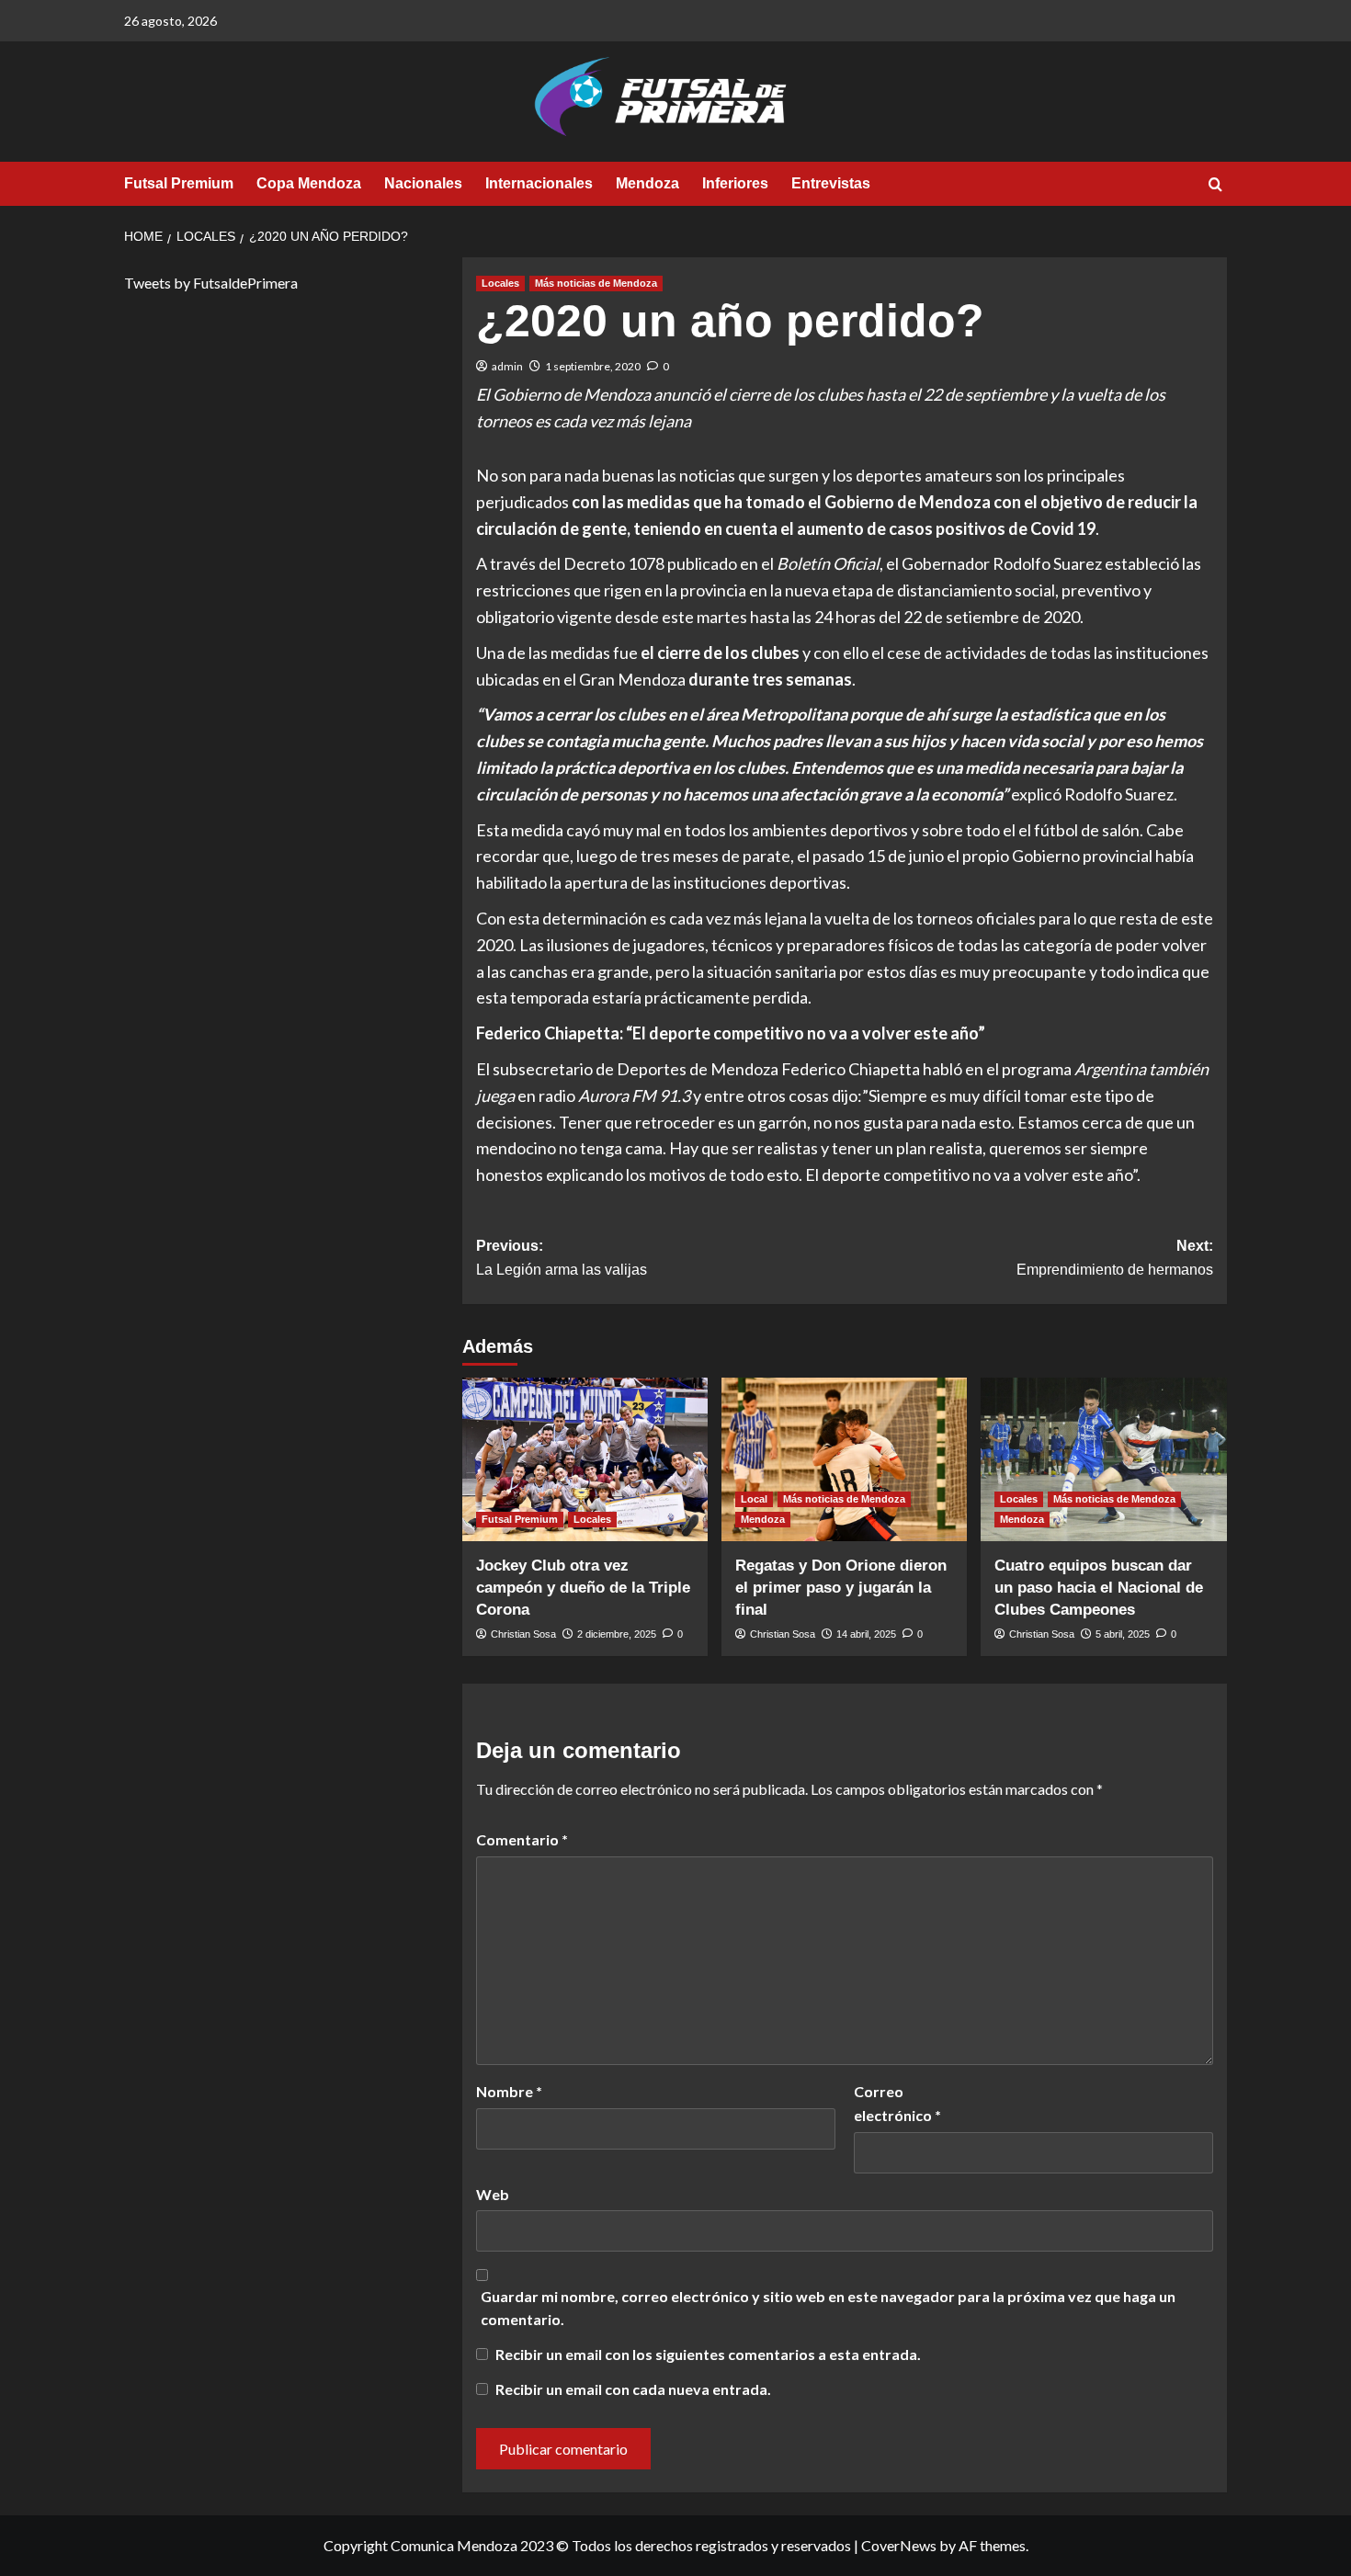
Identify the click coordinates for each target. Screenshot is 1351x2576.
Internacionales (539, 183)
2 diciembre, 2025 (617, 1634)
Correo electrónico (897, 2103)
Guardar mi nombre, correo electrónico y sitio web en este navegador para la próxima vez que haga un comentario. (828, 2308)
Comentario (522, 1839)
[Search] (1215, 185)
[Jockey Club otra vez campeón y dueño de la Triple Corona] (585, 1459)
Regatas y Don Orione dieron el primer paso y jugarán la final (841, 1588)
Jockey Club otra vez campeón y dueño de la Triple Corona (583, 1588)
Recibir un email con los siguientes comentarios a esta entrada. (708, 2354)
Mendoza (647, 183)
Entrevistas (831, 183)
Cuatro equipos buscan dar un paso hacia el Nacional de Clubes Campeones (1099, 1588)
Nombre (509, 2091)
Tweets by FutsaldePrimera (211, 283)
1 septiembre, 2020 (593, 366)
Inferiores (735, 183)
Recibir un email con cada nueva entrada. (633, 2389)
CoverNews (899, 2545)
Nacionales (423, 183)
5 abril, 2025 (1123, 1634)
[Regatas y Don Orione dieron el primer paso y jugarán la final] (844, 1459)
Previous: (562, 1258)
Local (754, 1499)
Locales (500, 283)
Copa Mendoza (309, 183)
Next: (1115, 1258)
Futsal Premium (179, 183)
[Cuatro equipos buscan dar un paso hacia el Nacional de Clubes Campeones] (1103, 1459)
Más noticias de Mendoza (596, 283)
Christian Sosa (523, 1634)
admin (507, 366)
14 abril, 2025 (866, 1634)
